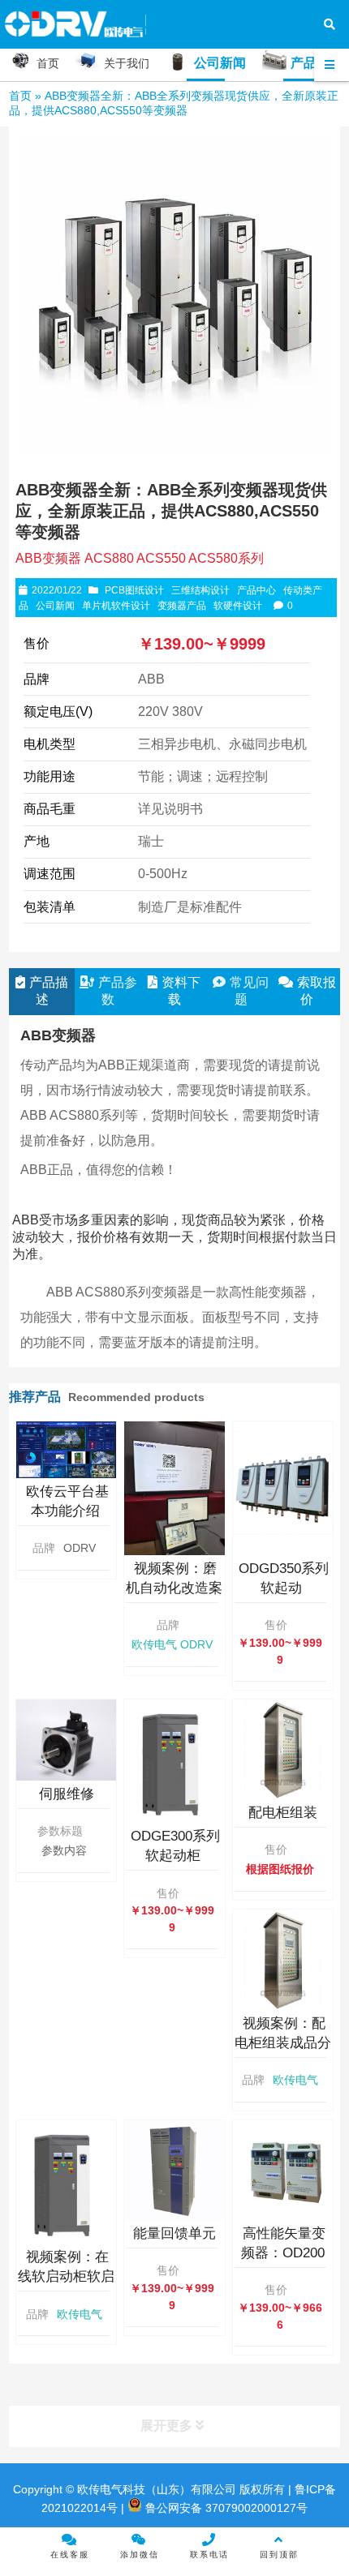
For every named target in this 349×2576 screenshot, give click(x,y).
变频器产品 (182, 606)
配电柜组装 (283, 1813)
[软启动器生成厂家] (174, 1762)
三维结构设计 (200, 590)
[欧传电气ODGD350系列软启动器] (283, 1488)
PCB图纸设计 (134, 590)
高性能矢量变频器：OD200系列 (283, 2253)
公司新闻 (55, 606)
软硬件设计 (238, 606)
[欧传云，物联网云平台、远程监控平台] (66, 1449)
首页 (20, 96)
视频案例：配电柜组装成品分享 (283, 2043)
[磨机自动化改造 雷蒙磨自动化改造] (174, 1488)
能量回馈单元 (174, 2233)
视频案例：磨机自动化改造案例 (174, 1588)
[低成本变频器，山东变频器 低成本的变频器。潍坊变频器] (283, 2170)
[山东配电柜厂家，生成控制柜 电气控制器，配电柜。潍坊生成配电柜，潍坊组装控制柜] (283, 1749)
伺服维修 (67, 1794)
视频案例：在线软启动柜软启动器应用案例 (66, 2276)
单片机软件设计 (116, 606)
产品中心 (256, 590)
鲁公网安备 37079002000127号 (225, 2508)
